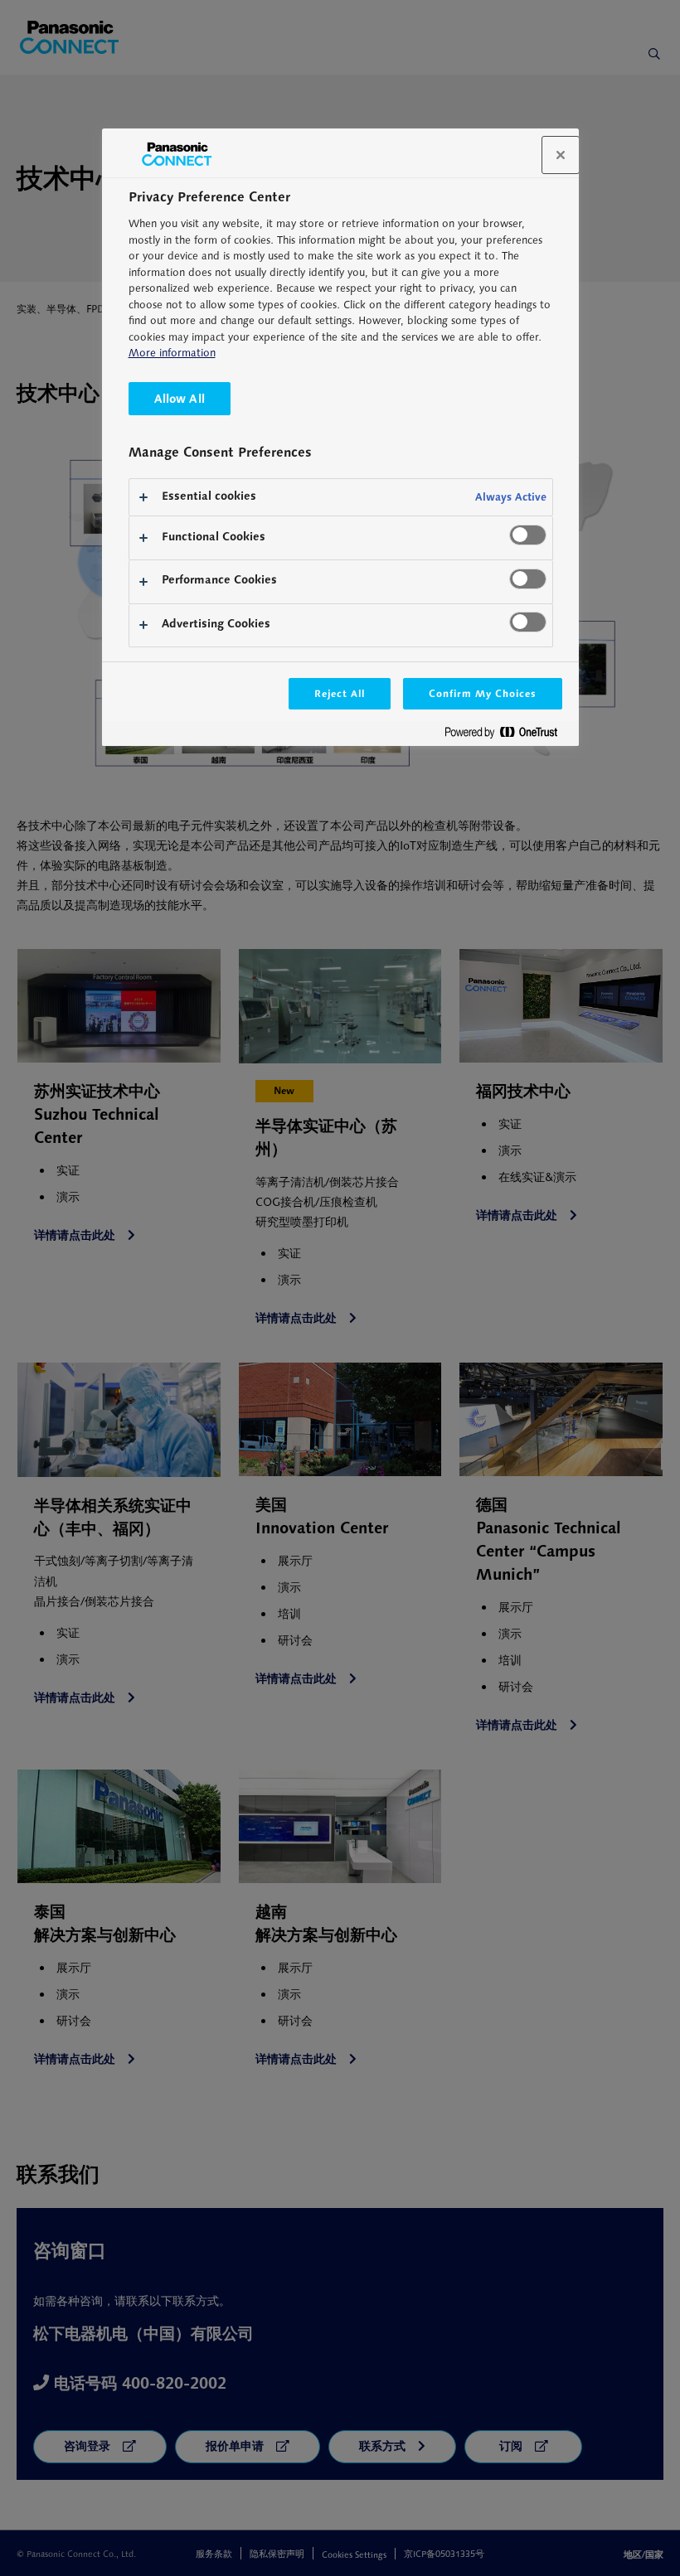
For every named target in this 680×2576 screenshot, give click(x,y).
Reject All (340, 693)
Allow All (180, 398)
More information (172, 353)
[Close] (561, 155)
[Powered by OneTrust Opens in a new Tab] (508, 736)
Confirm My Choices (482, 693)
